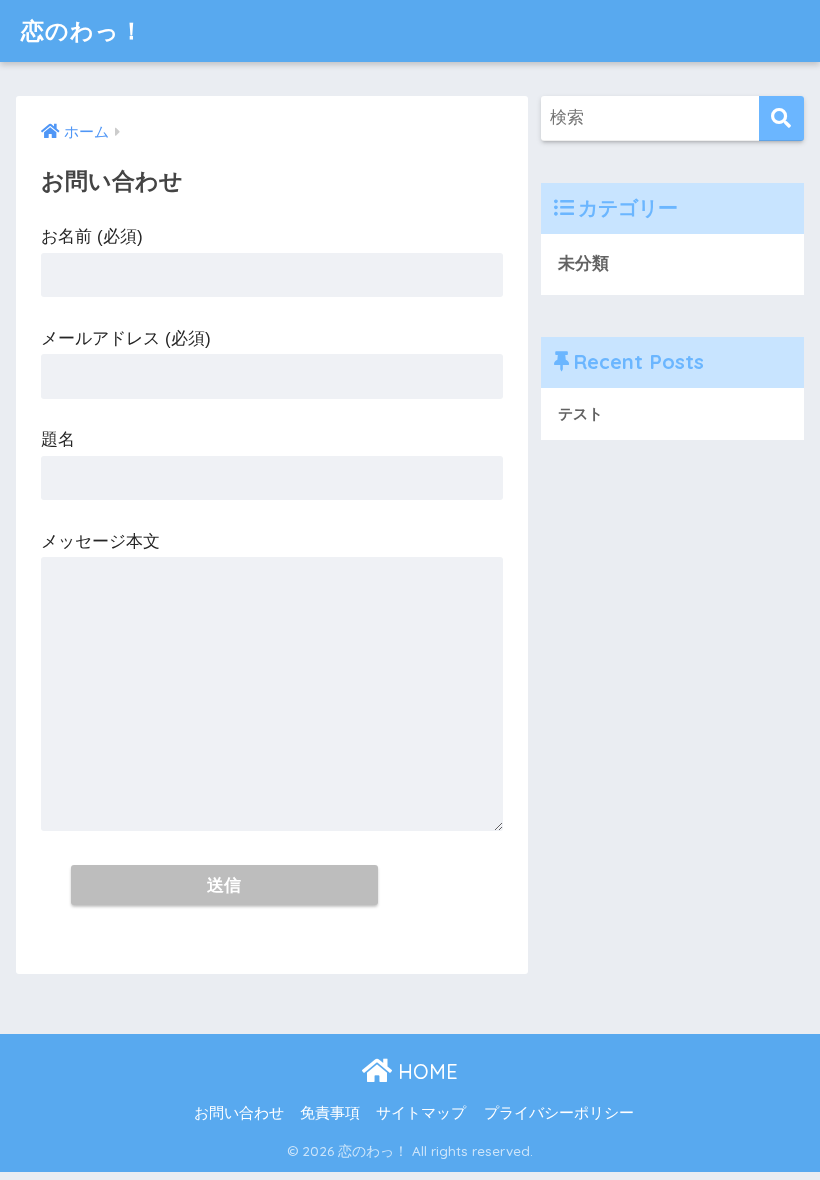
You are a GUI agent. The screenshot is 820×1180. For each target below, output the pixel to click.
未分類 (583, 263)
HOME (425, 1071)
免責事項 (330, 1113)
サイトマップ (421, 1113)
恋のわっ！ (82, 30)
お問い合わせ (239, 1113)
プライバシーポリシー (559, 1113)
